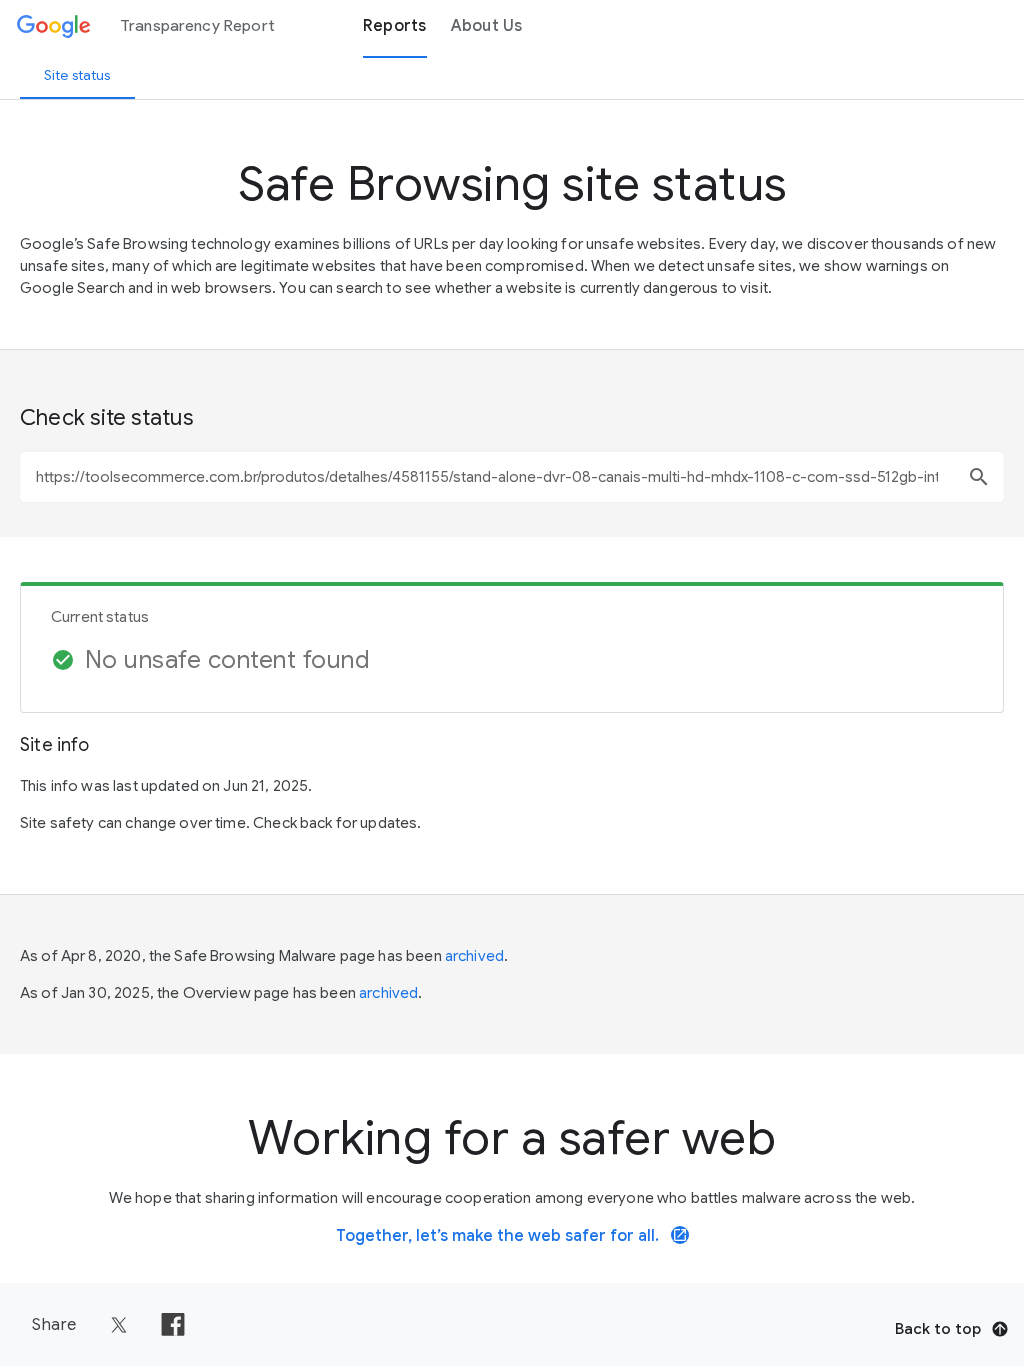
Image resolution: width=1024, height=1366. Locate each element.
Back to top (938, 1329)
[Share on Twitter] (119, 1325)
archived (474, 956)
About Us (487, 26)
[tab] (77, 75)
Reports (395, 26)
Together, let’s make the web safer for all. (512, 1236)
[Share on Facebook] (173, 1325)
